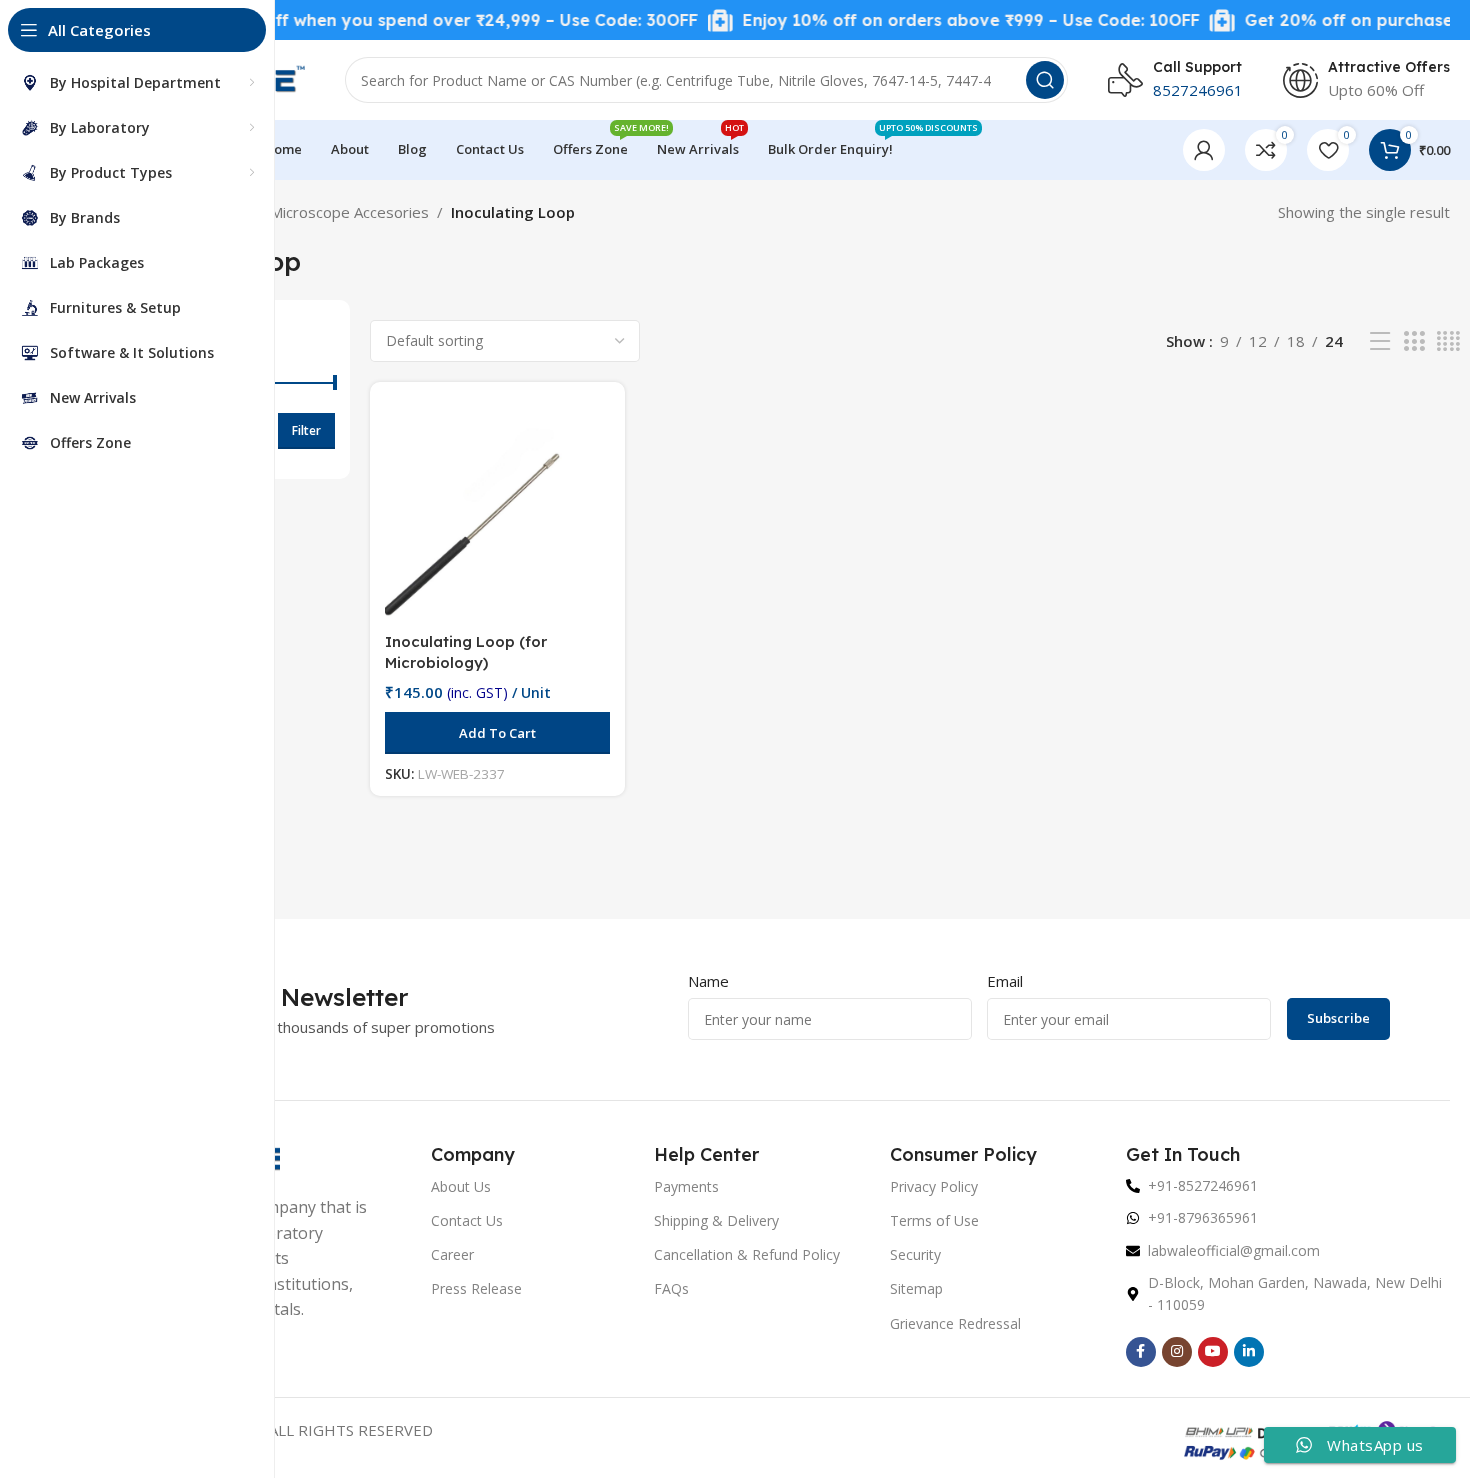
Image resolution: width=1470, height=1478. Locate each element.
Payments (686, 1186)
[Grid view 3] (1414, 341)
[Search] (1045, 80)
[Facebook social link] (1141, 1352)
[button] (497, 733)
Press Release (476, 1288)
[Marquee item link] (388, 20)
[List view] (1380, 341)
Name (708, 981)
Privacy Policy (934, 1186)
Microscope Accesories (349, 212)
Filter (306, 430)
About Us (461, 1186)
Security (915, 1254)
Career (452, 1254)
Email (1005, 981)
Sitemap (916, 1288)
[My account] (1204, 150)
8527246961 (1198, 90)
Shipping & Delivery (716, 1220)
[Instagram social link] (1177, 1352)
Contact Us (467, 1220)
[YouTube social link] (1213, 1352)
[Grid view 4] (1448, 341)
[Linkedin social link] (1249, 1352)
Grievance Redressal (955, 1323)
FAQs (671, 1288)
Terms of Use (934, 1220)
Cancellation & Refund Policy (747, 1254)
